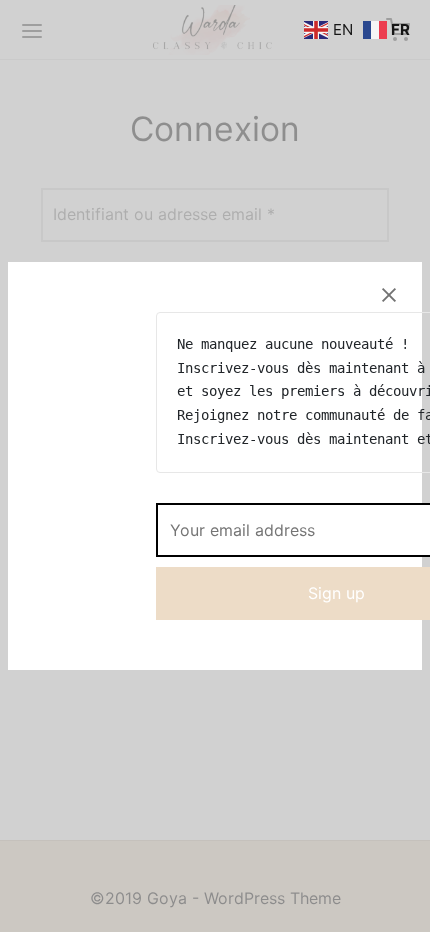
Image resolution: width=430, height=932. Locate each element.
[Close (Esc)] (389, 295)
